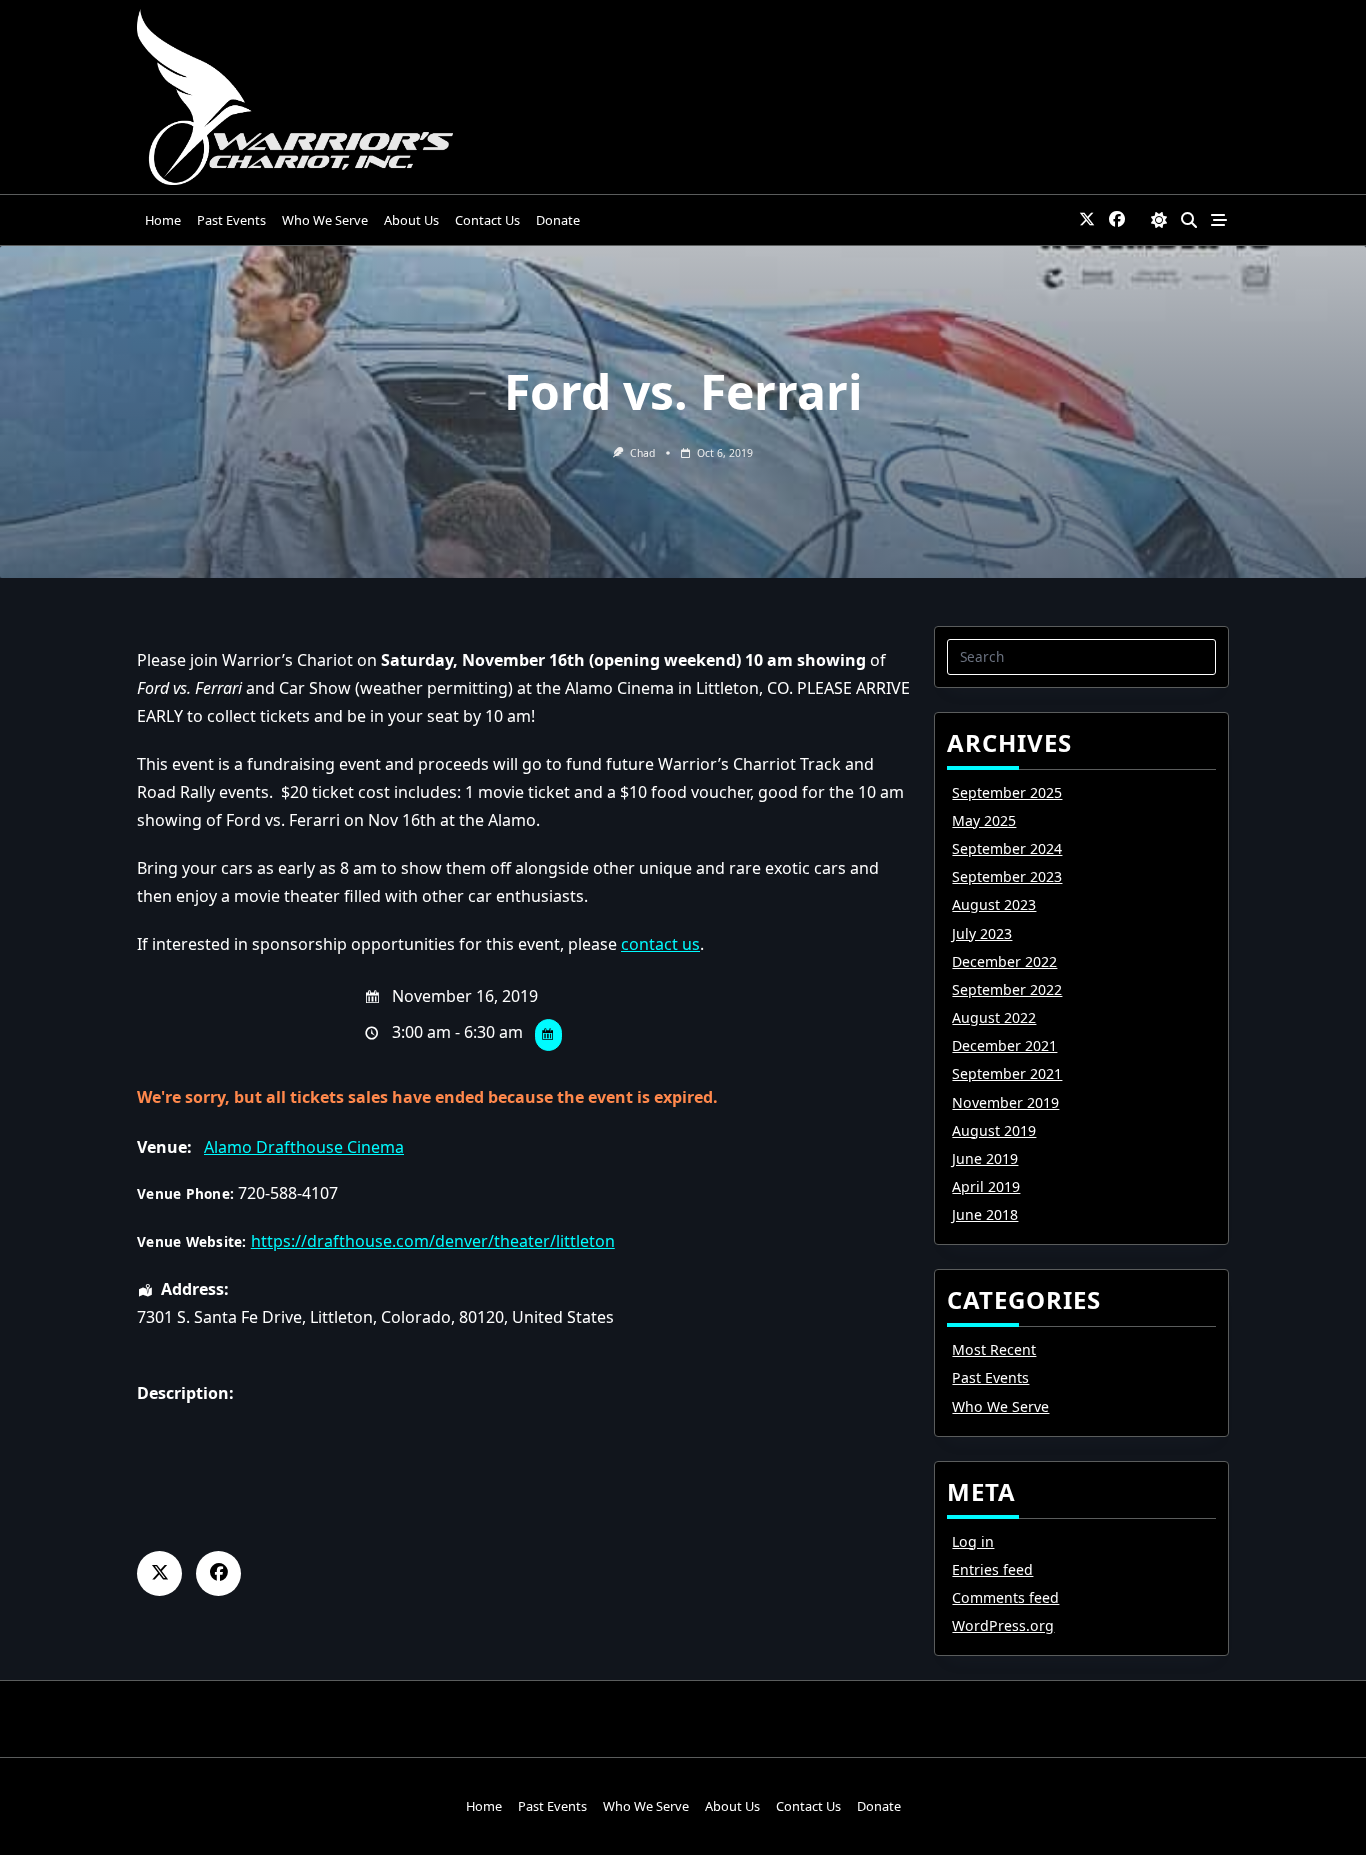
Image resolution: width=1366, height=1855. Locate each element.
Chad (642, 453)
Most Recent (994, 1349)
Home (163, 220)
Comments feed (1005, 1597)
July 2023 (982, 933)
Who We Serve (325, 220)
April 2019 (986, 1186)
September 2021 (1007, 1073)
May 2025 (984, 820)
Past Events (231, 220)
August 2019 (994, 1130)
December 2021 (1004, 1045)
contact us (660, 944)
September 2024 (1007, 848)
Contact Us (487, 220)
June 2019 (985, 1158)
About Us (411, 220)
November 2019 (1005, 1102)
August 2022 (994, 1017)
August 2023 (994, 904)
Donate (558, 220)
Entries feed (992, 1569)
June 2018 (985, 1214)
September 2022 (1007, 989)
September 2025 (1007, 792)
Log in (973, 1541)
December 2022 (1004, 961)
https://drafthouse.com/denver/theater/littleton (433, 1241)
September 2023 (1007, 876)
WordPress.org (1003, 1625)
